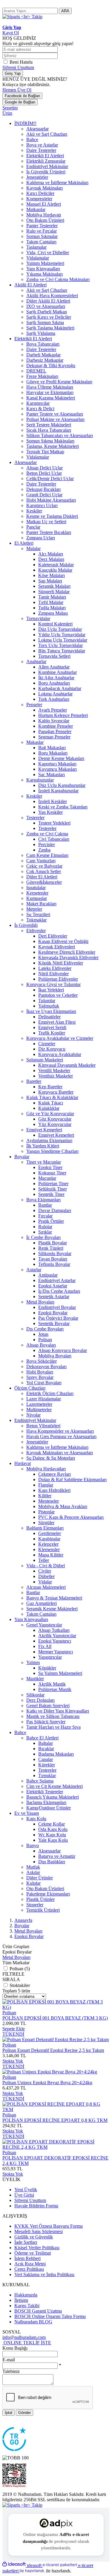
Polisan (9, 2013)
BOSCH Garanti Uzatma (38, 2311)
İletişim (21, 2300)
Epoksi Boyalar (29, 1936)
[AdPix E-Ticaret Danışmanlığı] (56, 2523)
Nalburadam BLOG (33, 2322)
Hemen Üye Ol (17, 90)
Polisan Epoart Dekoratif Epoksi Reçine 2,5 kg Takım (53, 2050)
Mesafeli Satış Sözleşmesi (39, 2231)
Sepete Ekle (14, 2029)
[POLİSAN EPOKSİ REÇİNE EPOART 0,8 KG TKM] (56, 2109)
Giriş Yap (13, 73)
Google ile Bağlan (20, 102)
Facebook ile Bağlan (22, 96)
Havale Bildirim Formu (36, 2206)
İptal (9, 2413)
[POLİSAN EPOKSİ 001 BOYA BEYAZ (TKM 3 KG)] (56, 2007)
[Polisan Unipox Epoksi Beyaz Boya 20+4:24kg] (50, 2072)
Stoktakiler (20, 1985)
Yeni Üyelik (26, 2190)
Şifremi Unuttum (18, 67)
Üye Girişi (24, 2195)
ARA (65, 11)
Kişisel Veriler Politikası (37, 2248)
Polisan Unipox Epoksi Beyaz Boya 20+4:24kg (47, 2083)
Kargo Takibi (27, 2306)
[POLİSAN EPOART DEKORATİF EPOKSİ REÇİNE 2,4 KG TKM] (56, 2147)
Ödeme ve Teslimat (33, 2253)
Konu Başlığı (15, 2348)
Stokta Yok (13, 2061)
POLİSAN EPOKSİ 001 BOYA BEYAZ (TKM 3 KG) (55, 2018)
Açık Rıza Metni (30, 2264)
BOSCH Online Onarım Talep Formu (50, 2316)
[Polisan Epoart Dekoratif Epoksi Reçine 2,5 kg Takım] (56, 2039)
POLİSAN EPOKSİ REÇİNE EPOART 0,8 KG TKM (55, 2120)
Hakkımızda (26, 2295)
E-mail (9, 2360)
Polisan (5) (20, 1969)
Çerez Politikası (29, 2269)
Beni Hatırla (21, 62)
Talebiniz (11, 2371)
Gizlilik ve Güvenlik (34, 2237)
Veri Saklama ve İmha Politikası (44, 2274)
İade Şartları (26, 2242)
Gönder (24, 2413)
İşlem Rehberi (27, 2258)
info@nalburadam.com (24, 2337)
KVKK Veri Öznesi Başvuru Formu (49, 2226)
